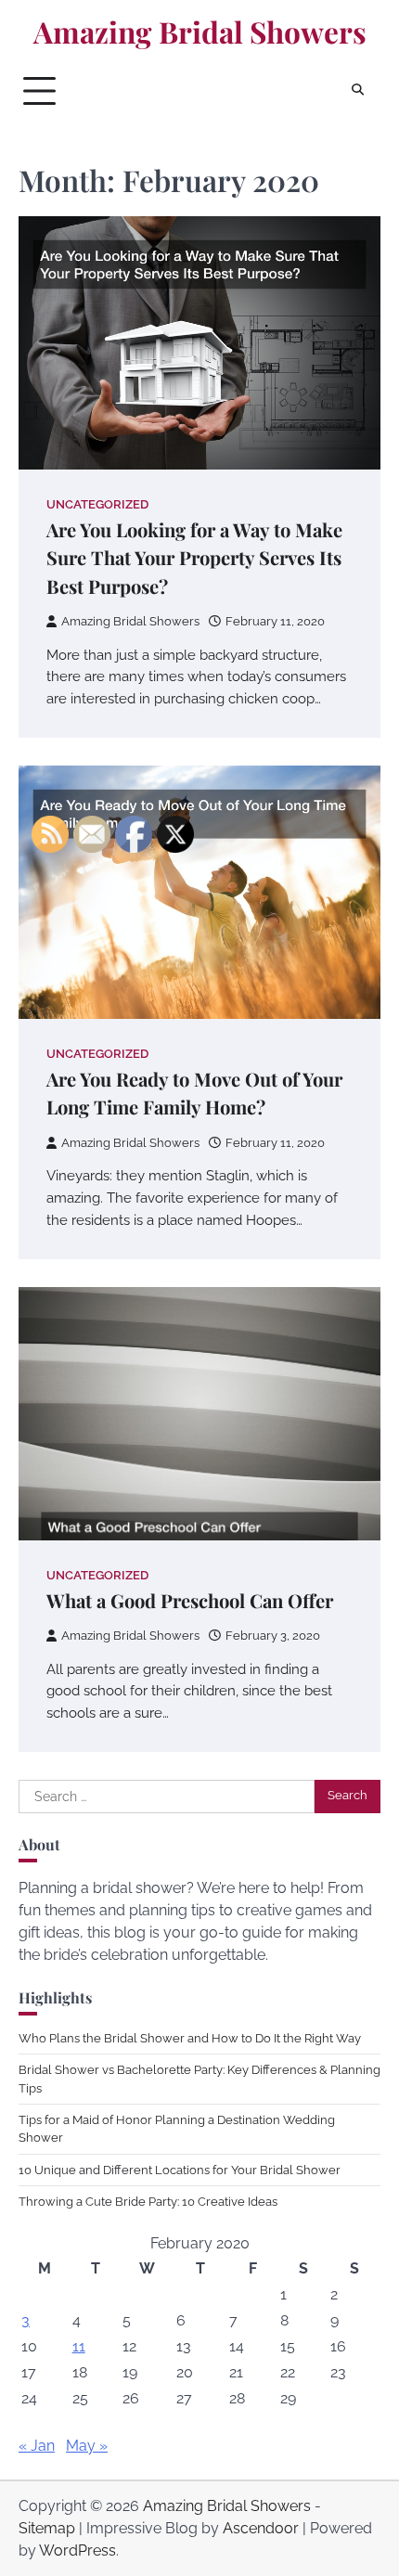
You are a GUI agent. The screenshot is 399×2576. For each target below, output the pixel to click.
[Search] (357, 91)
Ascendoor (261, 2528)
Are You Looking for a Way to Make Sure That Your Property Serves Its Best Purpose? (194, 558)
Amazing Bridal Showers (200, 32)
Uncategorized (97, 504)
